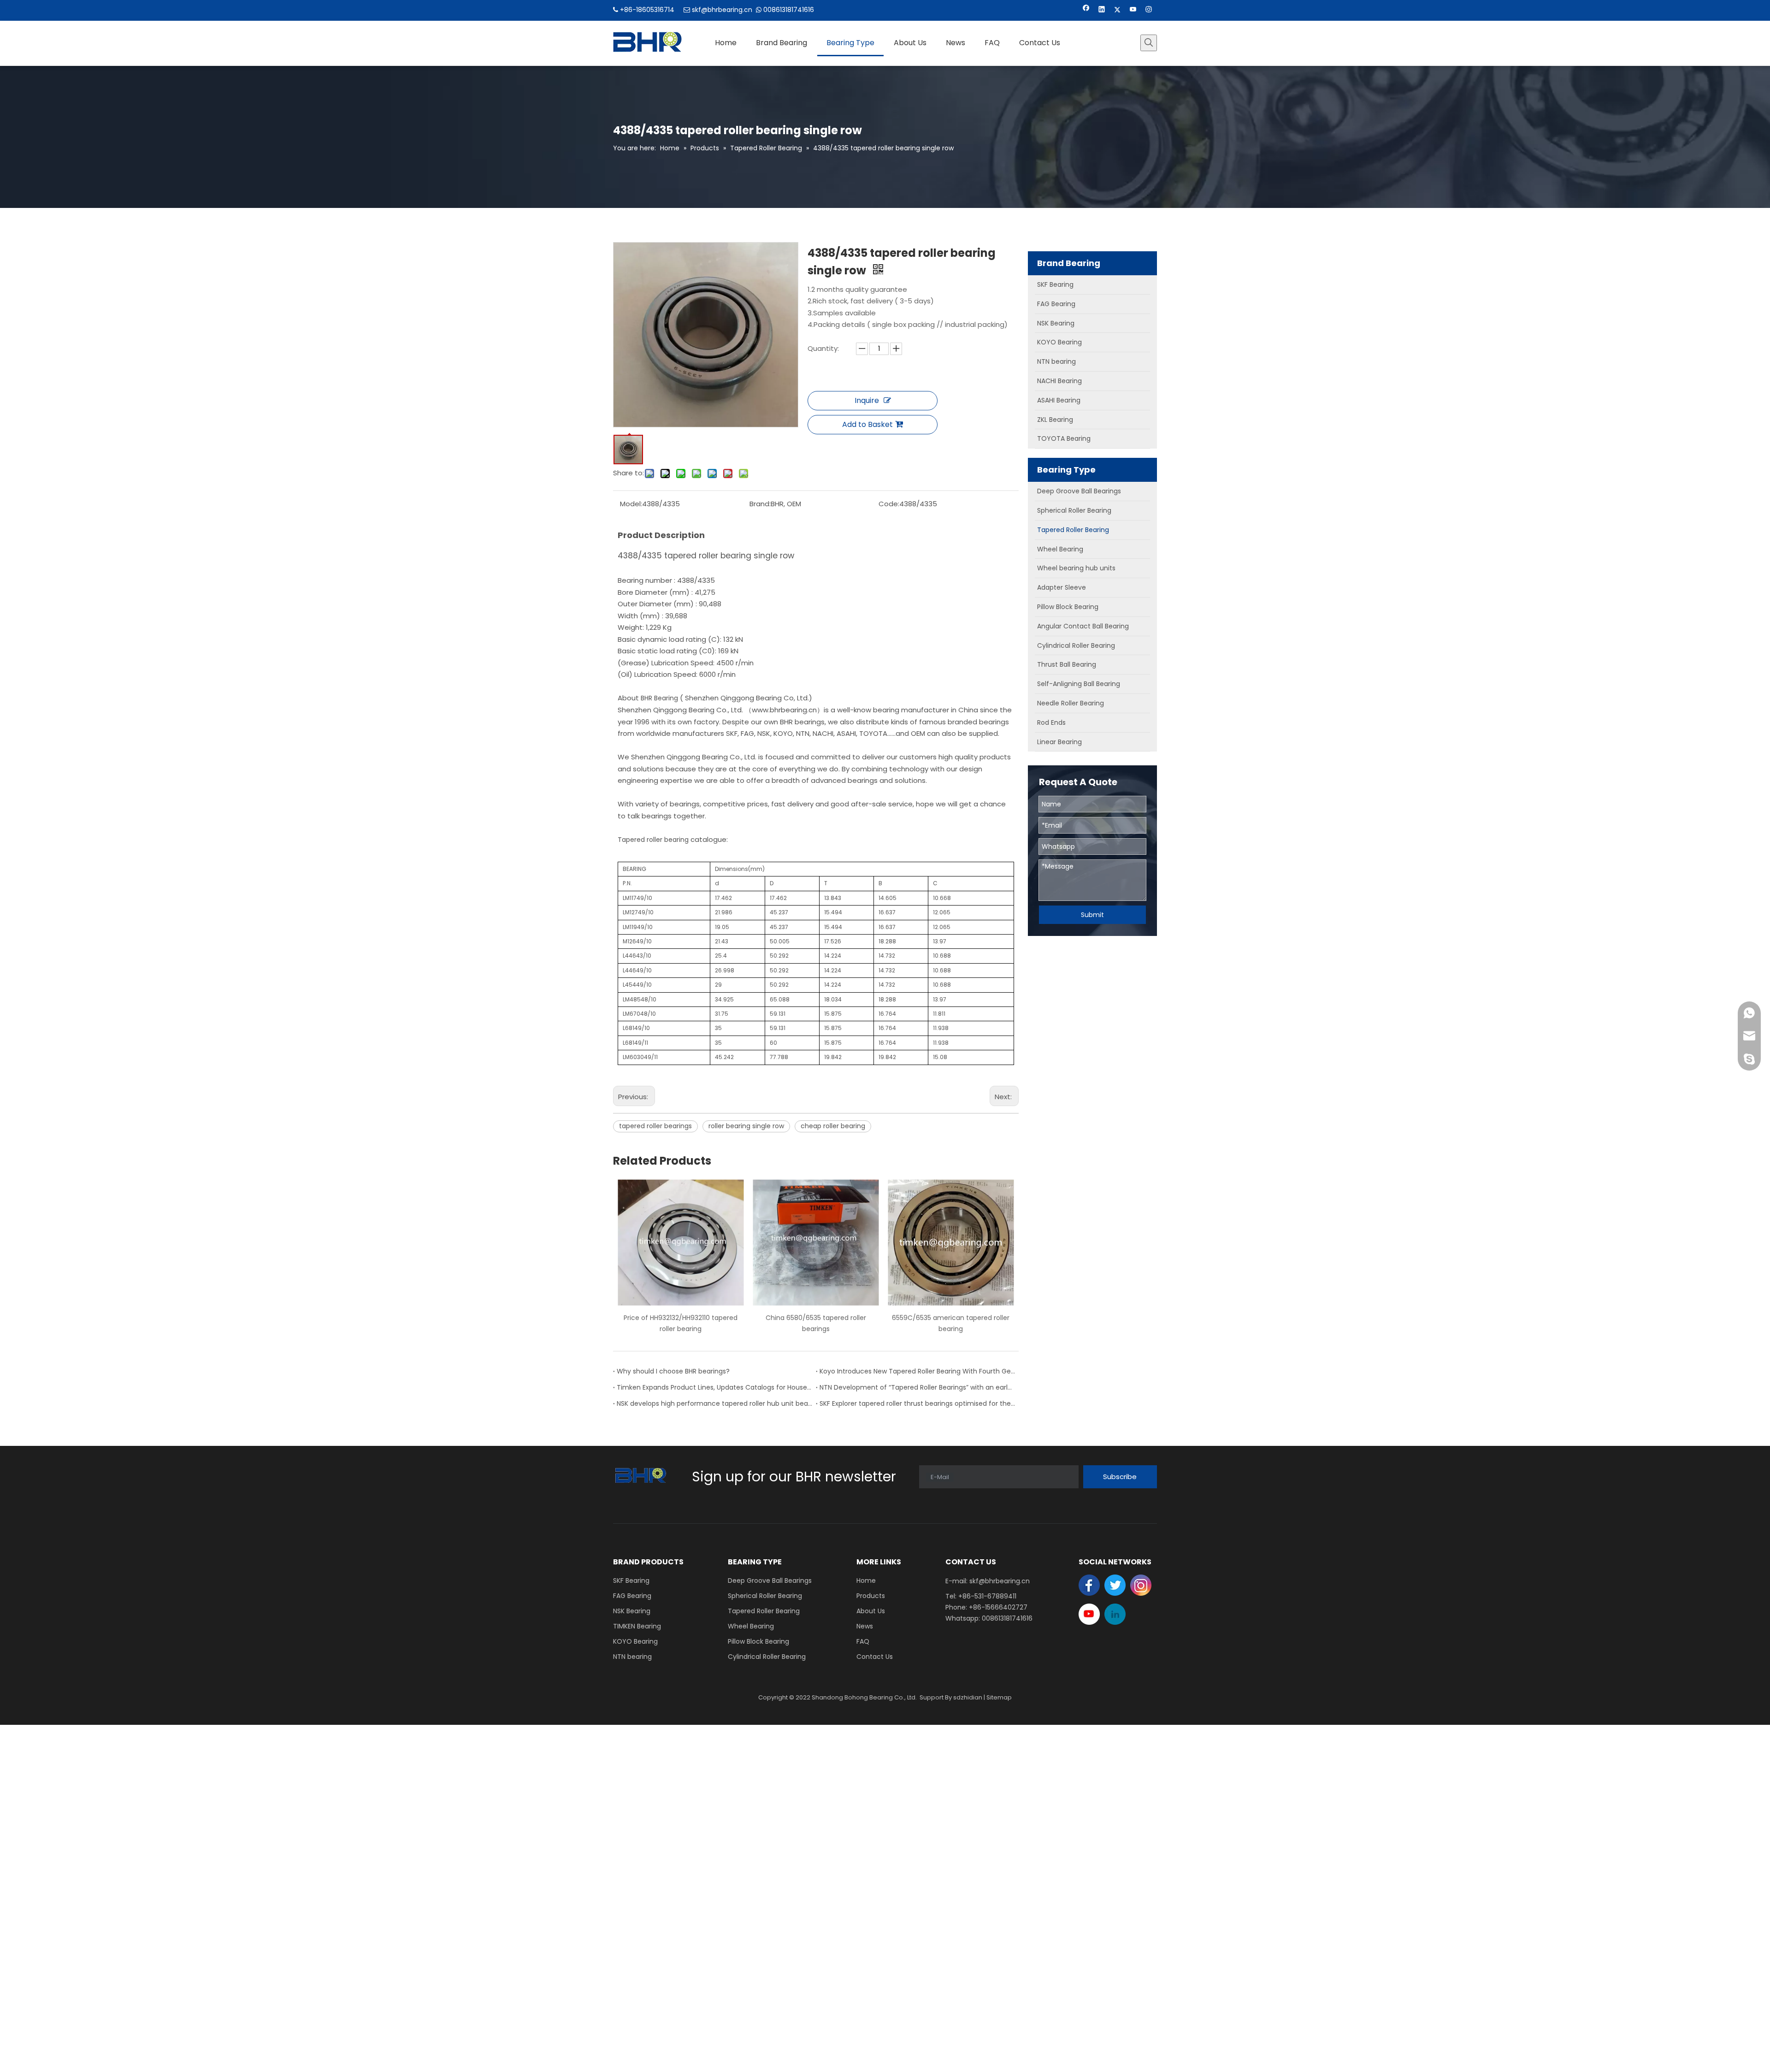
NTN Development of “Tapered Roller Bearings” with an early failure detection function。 (917, 1387)
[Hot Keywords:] (1149, 43)
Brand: (760, 504)
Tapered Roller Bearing (764, 1611)
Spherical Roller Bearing (765, 1596)
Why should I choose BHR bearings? (673, 1371)
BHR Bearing (659, 698)
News (865, 1626)
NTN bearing (632, 1657)
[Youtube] (1133, 10)
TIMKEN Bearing (637, 1626)
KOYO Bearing (635, 1641)
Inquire (867, 400)
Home (866, 1581)
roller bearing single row (746, 1126)
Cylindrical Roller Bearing (767, 1657)
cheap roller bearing (833, 1126)
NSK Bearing (632, 1611)
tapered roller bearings (655, 1126)
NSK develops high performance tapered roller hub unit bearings (714, 1403)
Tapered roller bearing (653, 840)
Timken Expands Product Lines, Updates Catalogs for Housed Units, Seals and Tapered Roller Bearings (714, 1387)
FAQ (863, 1641)
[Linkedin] (1102, 10)
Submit (1092, 915)
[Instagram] (1149, 10)
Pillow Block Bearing (758, 1641)
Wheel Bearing (751, 1626)
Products (871, 1596)
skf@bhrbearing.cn (722, 10)
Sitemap (999, 1697)
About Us (871, 1611)
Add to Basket (867, 424)
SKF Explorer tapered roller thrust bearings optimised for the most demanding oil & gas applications (917, 1403)
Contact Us (875, 1657)
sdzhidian (968, 1697)
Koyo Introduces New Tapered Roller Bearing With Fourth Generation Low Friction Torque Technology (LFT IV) (917, 1371)
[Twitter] (1118, 10)
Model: (631, 504)
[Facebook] (1086, 10)
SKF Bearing (631, 1581)
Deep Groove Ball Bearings (770, 1581)
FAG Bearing (632, 1596)
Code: (889, 504)
